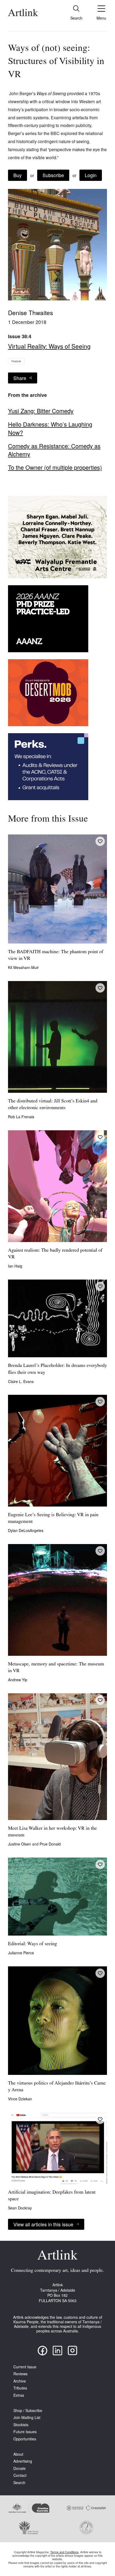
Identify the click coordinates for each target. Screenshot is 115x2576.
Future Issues (25, 2432)
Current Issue (25, 2367)
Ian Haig (15, 1266)
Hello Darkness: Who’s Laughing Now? (50, 428)
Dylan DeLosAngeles (26, 1530)
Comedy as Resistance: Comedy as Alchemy (54, 450)
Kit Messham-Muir (23, 967)
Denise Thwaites (30, 312)
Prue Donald (50, 1844)
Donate (20, 2468)
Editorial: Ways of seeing (32, 1944)
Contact (20, 2475)
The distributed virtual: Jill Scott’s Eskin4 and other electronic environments (53, 1105)
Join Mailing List (27, 2417)
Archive (20, 2381)
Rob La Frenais (21, 1117)
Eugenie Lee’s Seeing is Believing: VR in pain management (53, 1518)
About (18, 2454)
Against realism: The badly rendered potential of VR (55, 1254)
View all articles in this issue (43, 2224)
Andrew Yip (18, 1680)
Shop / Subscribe (28, 2411)
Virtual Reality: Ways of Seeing (49, 346)
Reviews (20, 2374)
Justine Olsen (20, 1844)
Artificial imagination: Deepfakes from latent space (52, 2196)
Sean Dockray (20, 2208)
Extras (19, 2395)
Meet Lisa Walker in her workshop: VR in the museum (52, 1832)
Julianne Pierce (21, 1953)
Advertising (23, 2461)
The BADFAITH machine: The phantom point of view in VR (56, 955)
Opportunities (25, 2439)
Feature (16, 361)
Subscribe (53, 175)
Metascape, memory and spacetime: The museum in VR (56, 1668)
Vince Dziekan (20, 2099)
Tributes (20, 2388)
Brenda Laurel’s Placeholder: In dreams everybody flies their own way (57, 1369)
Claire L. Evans (21, 1381)
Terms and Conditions (64, 2552)
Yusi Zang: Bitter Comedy (41, 411)
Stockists (21, 2425)
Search (19, 2483)
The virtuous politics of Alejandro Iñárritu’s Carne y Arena (57, 2087)
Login (91, 175)
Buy (18, 175)
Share (20, 378)
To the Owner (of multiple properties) (55, 467)
